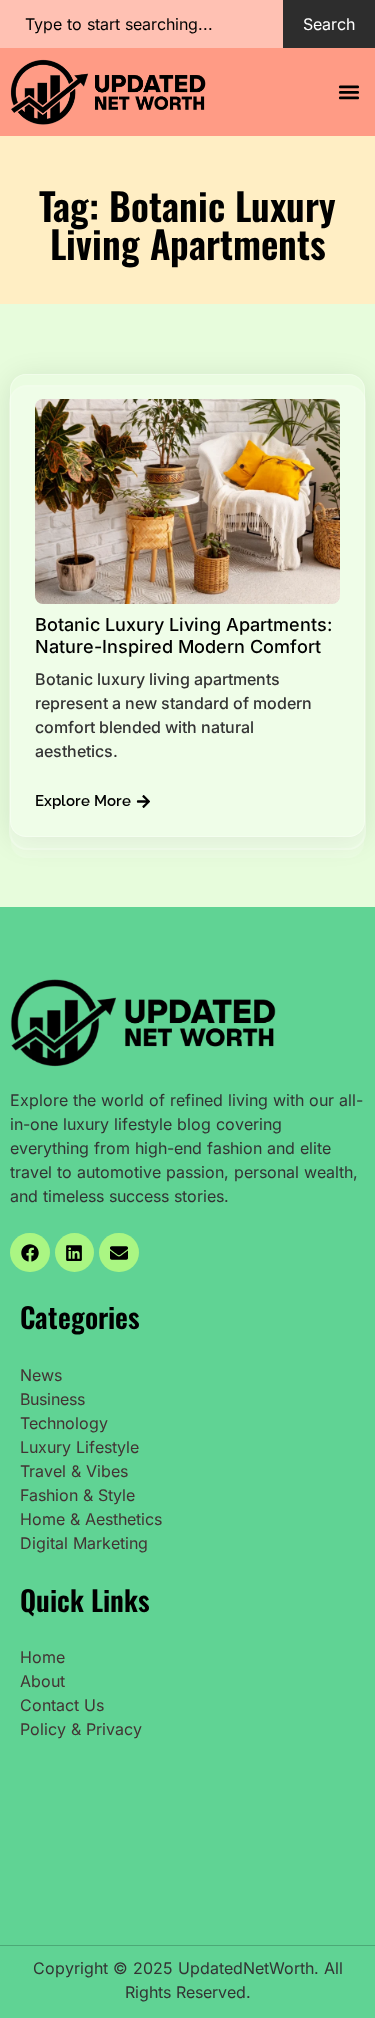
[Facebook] (30, 1253)
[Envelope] (119, 1253)
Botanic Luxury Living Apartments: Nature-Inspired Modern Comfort (183, 635)
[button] (348, 91)
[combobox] (141, 24)
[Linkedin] (75, 1253)
